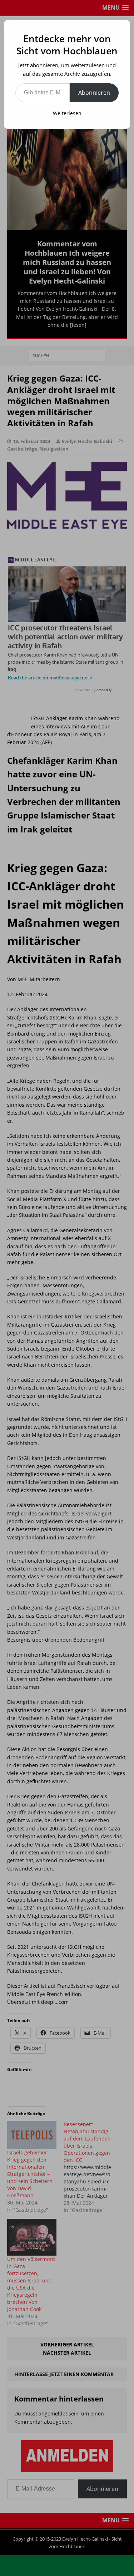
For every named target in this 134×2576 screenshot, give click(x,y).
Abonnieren (94, 93)
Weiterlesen (67, 113)
